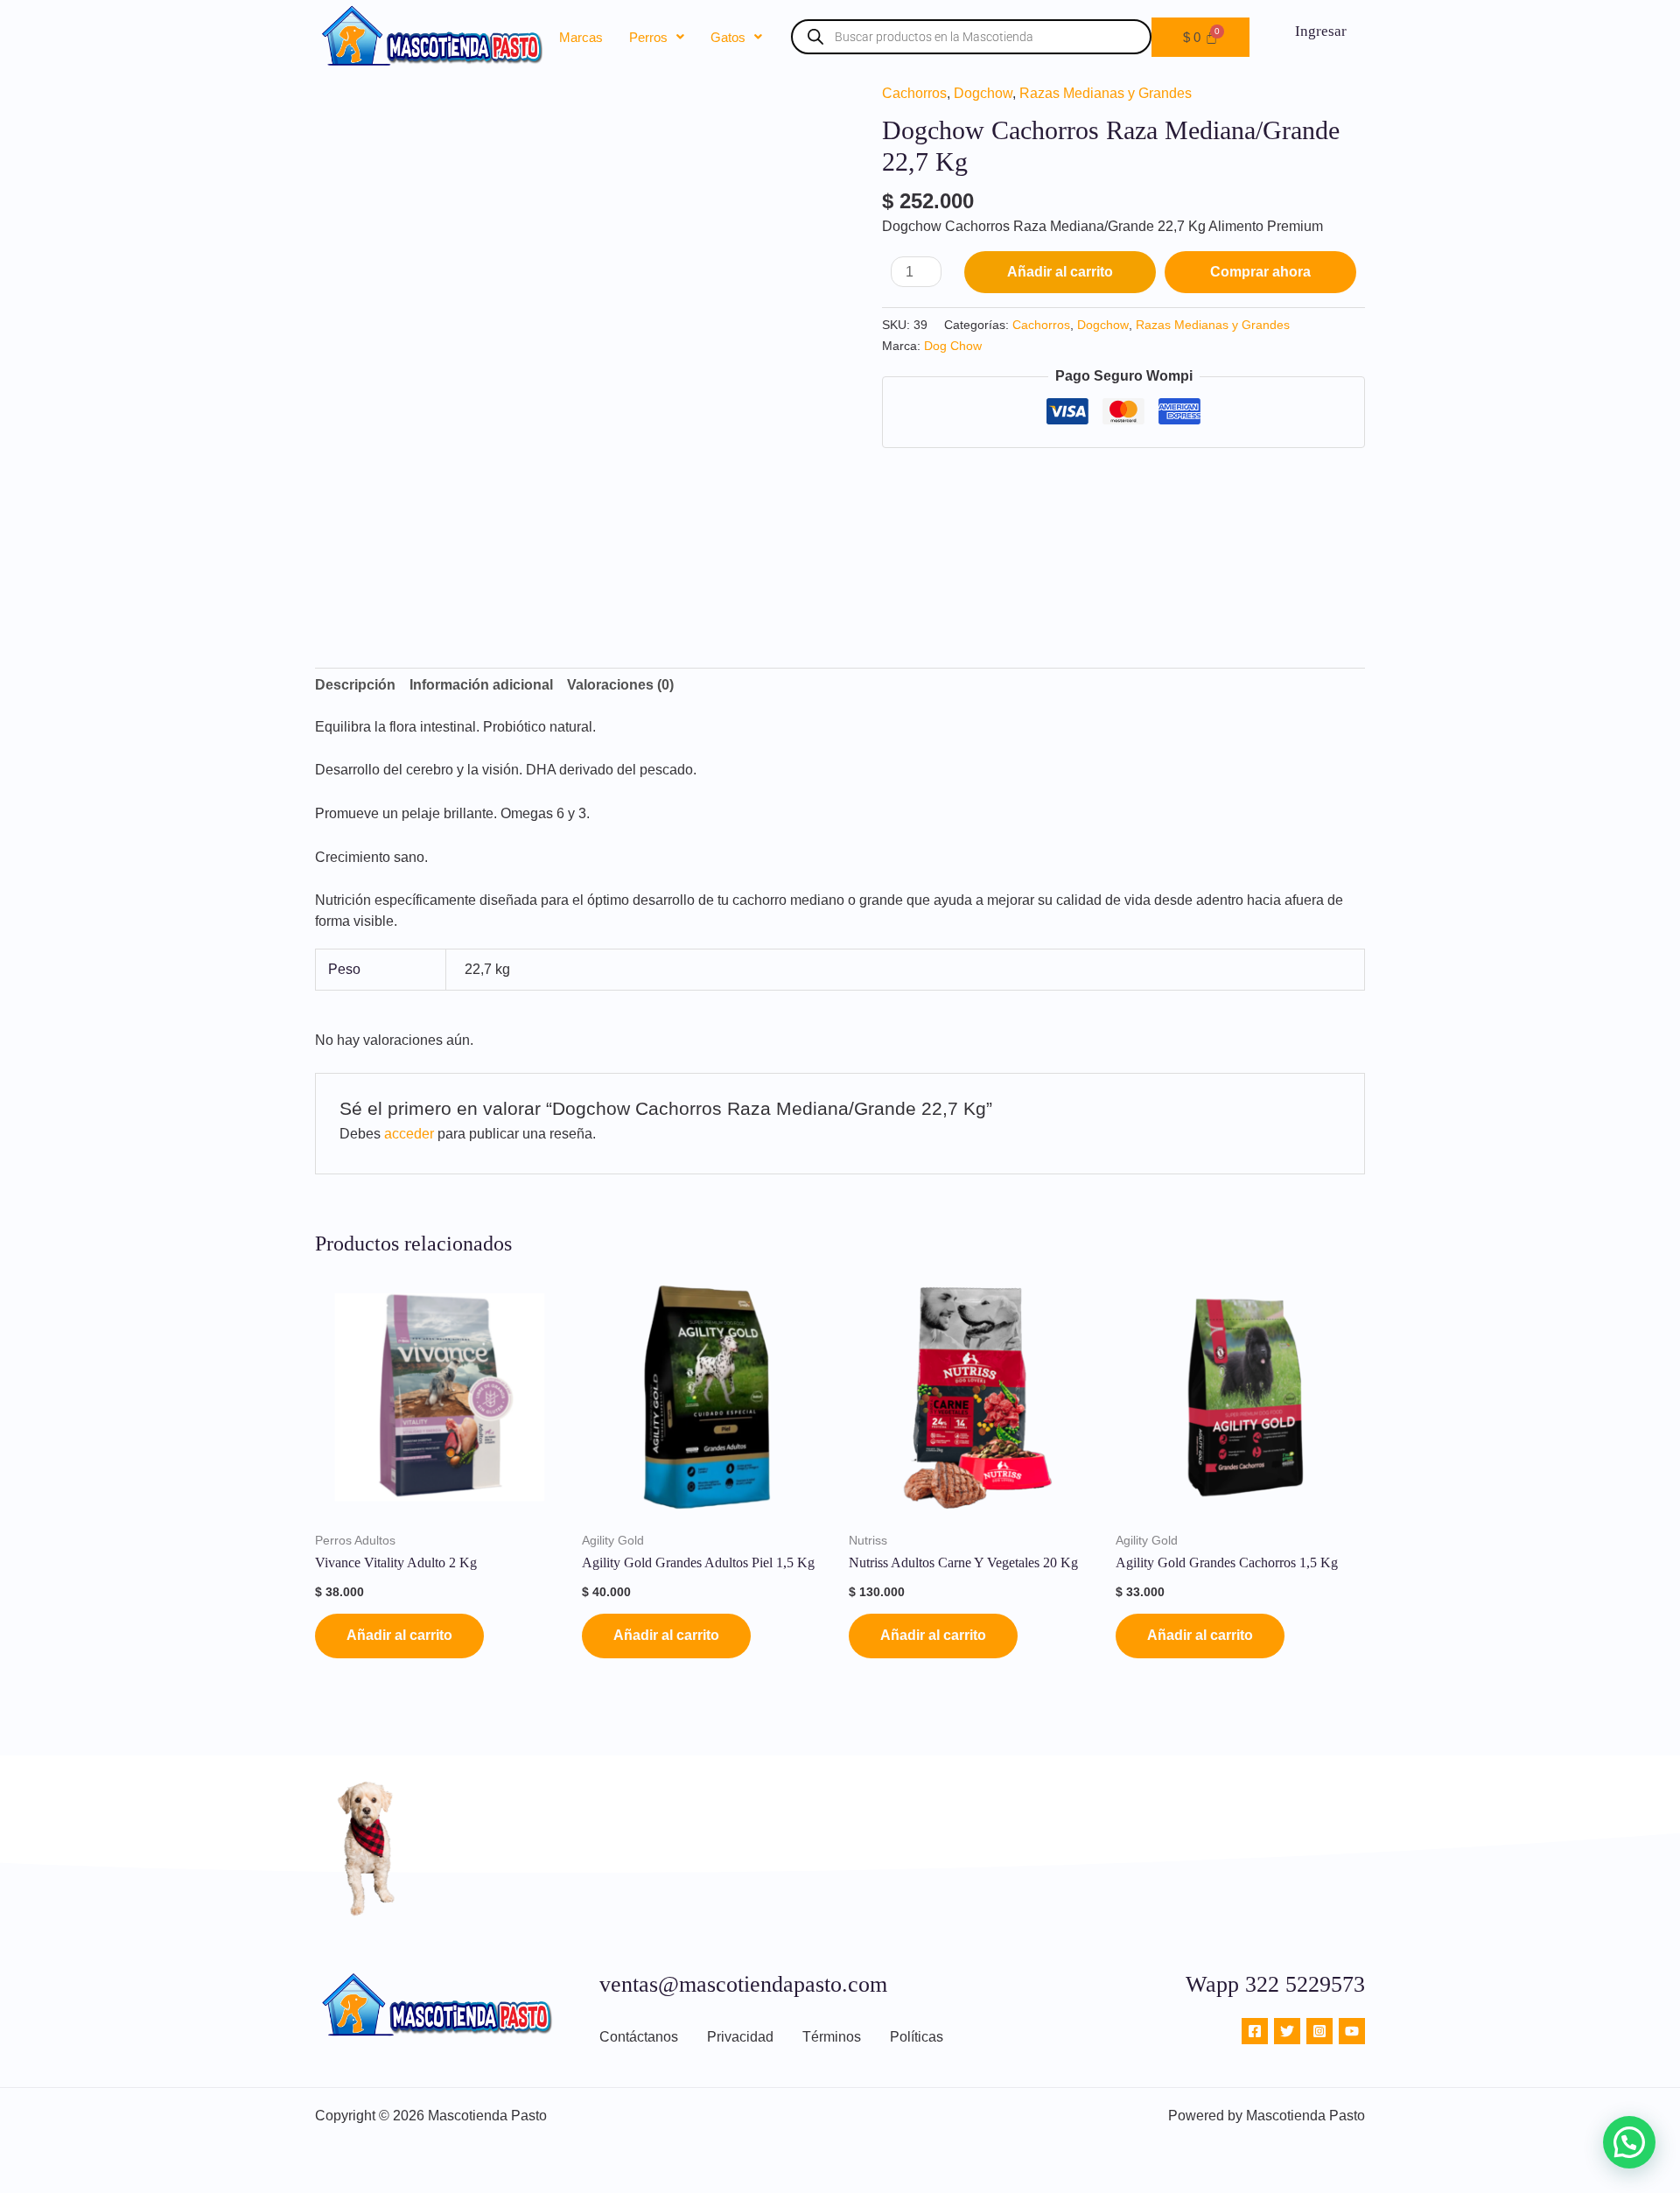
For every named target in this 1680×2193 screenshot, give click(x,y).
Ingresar (1321, 31)
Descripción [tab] (355, 685)
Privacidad (740, 2037)
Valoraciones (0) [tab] (620, 685)
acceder (409, 1134)
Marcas (581, 37)
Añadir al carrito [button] (399, 1635)
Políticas (917, 2037)
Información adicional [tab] (481, 685)
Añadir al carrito (1060, 272)
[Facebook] (1255, 2031)
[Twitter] (1287, 2031)
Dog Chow (953, 346)
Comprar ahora (1260, 272)
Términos (832, 2037)
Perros (648, 37)
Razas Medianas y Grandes (1106, 93)
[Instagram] (1319, 2031)
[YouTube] (1352, 2031)
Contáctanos (639, 2037)
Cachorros (914, 93)
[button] (657, 37)
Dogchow (983, 93)
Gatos (728, 37)
